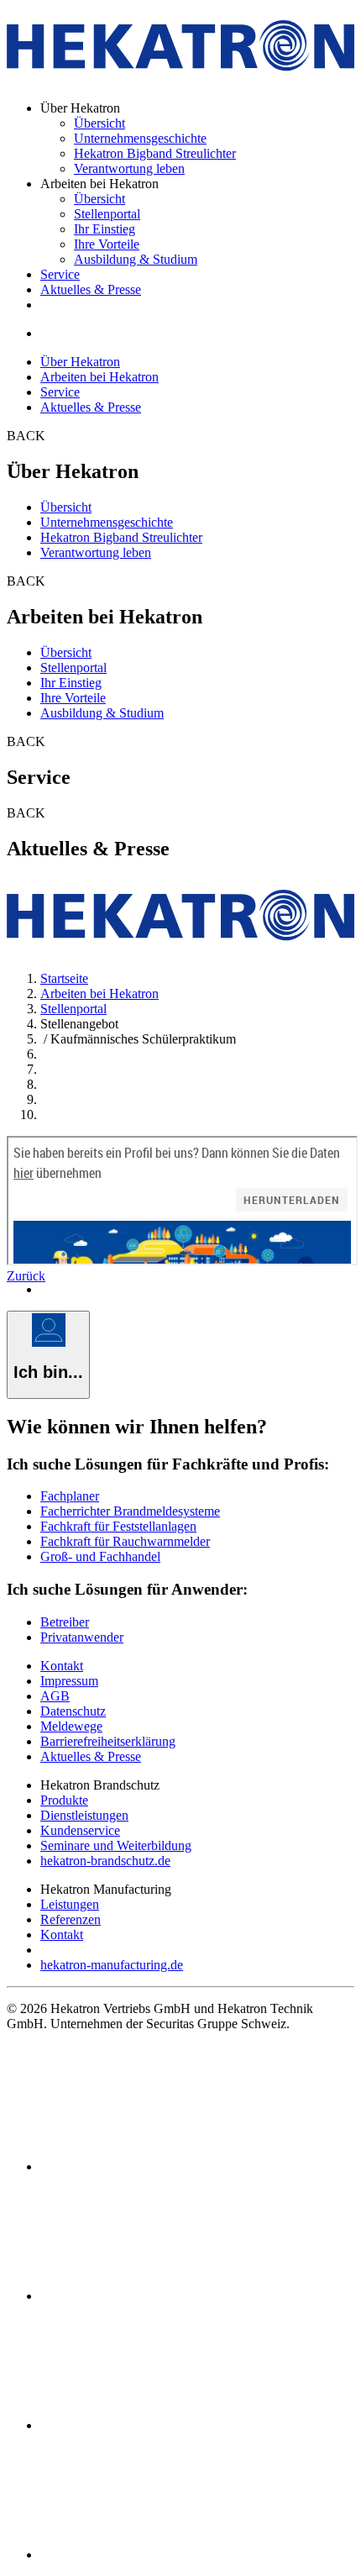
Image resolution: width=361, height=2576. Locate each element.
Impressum (69, 1681)
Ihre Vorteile (107, 244)
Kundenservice (80, 1830)
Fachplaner (70, 1496)
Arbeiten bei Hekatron (99, 377)
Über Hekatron (80, 362)
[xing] (166, 2425)
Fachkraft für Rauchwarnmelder (125, 1541)
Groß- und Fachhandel (100, 1556)
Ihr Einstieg (105, 229)
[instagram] (166, 2555)
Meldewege (71, 1726)
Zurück (26, 1276)
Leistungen (70, 1904)
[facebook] (166, 2166)
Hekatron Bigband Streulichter (155, 153)
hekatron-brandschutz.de (105, 1861)
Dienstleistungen (84, 1815)
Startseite (64, 978)
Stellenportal (107, 214)
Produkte (64, 1800)
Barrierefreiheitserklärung (108, 1741)
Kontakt (62, 1666)
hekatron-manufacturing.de (112, 1965)
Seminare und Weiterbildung (116, 1845)
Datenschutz (73, 1711)
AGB (55, 1696)
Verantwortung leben (129, 168)
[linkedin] (166, 2296)
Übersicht (99, 123)
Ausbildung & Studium (136, 259)
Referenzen (71, 1919)
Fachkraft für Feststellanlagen (118, 1526)
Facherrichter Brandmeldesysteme (130, 1511)
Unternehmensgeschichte (140, 138)
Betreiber (65, 1622)
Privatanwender (82, 1637)
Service (60, 274)
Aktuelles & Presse (91, 289)
